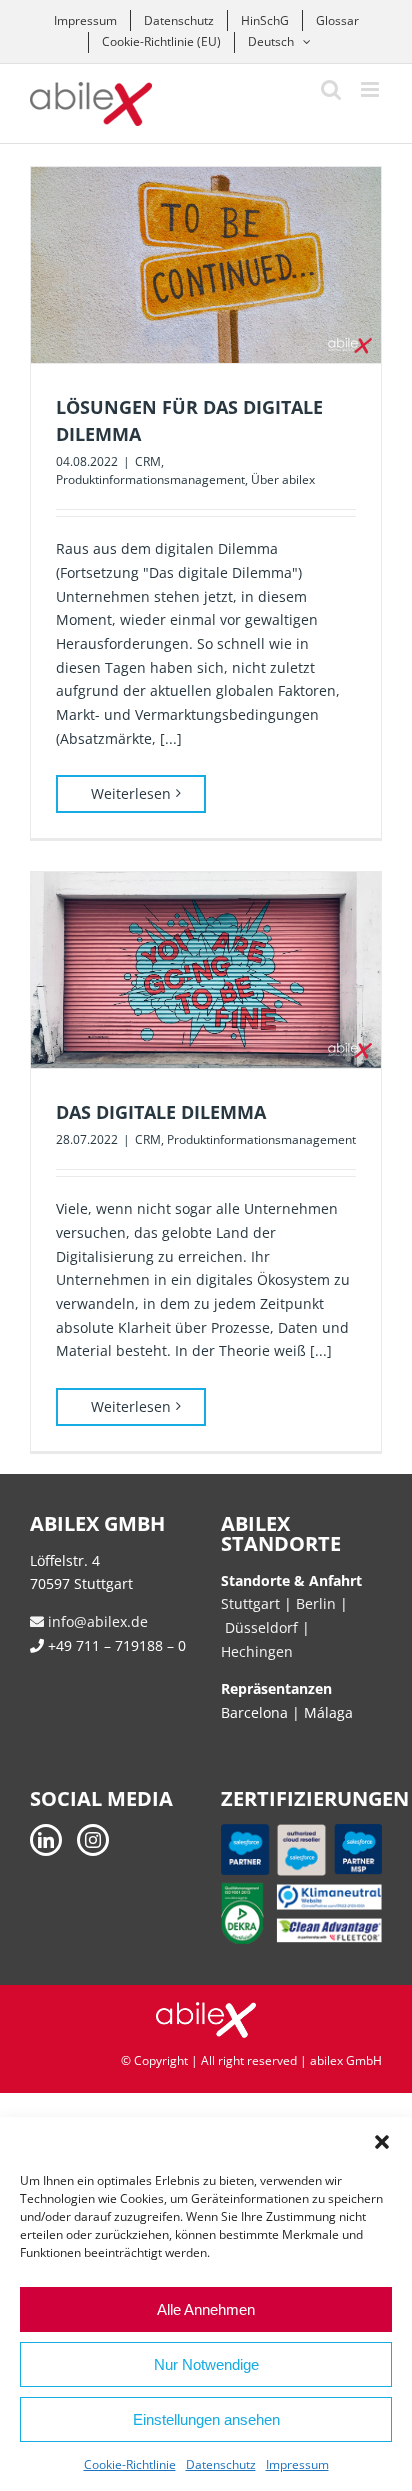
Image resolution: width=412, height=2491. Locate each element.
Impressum (297, 2464)
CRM (148, 461)
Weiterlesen (131, 793)
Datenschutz (221, 2464)
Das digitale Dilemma (161, 1112)
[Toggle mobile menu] (371, 89)
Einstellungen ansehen (206, 2419)
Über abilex (283, 479)
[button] (382, 2142)
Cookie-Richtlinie (130, 2464)
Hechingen (257, 1651)
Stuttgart (250, 1603)
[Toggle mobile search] (331, 89)
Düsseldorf (263, 1627)
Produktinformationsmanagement (150, 479)
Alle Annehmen (206, 2309)
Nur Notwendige (206, 2364)
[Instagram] (93, 1840)
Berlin (316, 1603)
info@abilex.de (96, 1621)
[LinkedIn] (46, 1840)
